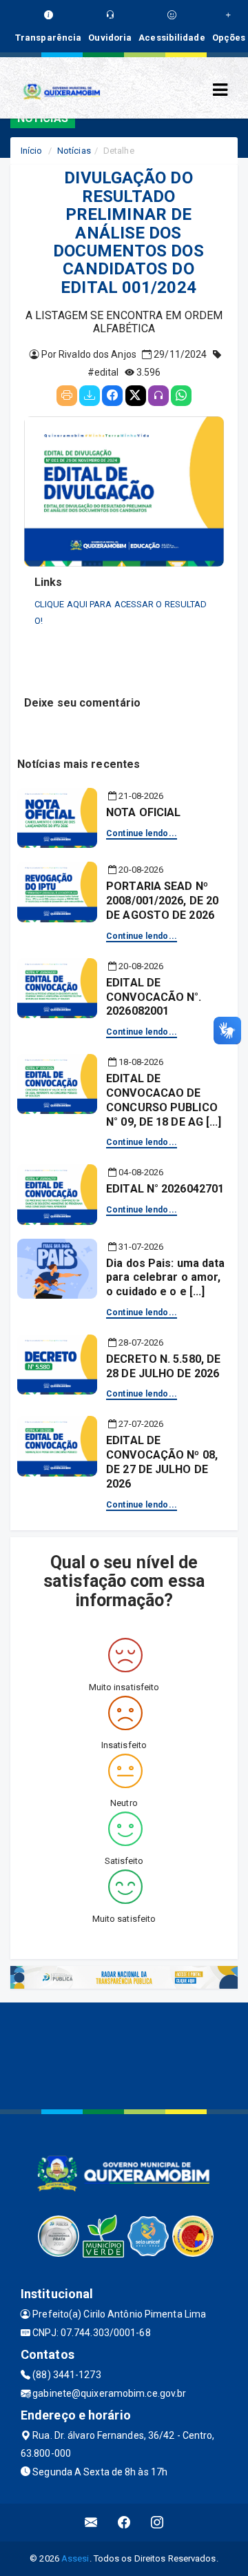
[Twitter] (136, 396)
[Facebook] (112, 396)
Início (32, 151)
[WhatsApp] (181, 396)
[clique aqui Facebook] (124, 2523)
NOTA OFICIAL (143, 812)
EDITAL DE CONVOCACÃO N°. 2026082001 (154, 997)
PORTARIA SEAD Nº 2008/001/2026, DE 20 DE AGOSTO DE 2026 (162, 901)
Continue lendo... (142, 833)
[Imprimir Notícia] (67, 396)
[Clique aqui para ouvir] (158, 396)
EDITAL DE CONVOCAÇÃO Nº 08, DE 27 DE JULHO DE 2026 (162, 1462)
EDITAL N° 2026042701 (165, 1189)
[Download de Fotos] (90, 396)
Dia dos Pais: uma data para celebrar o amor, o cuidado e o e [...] (165, 1278)
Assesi (75, 2558)
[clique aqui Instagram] (157, 2523)
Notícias (74, 151)
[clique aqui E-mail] (91, 2523)
